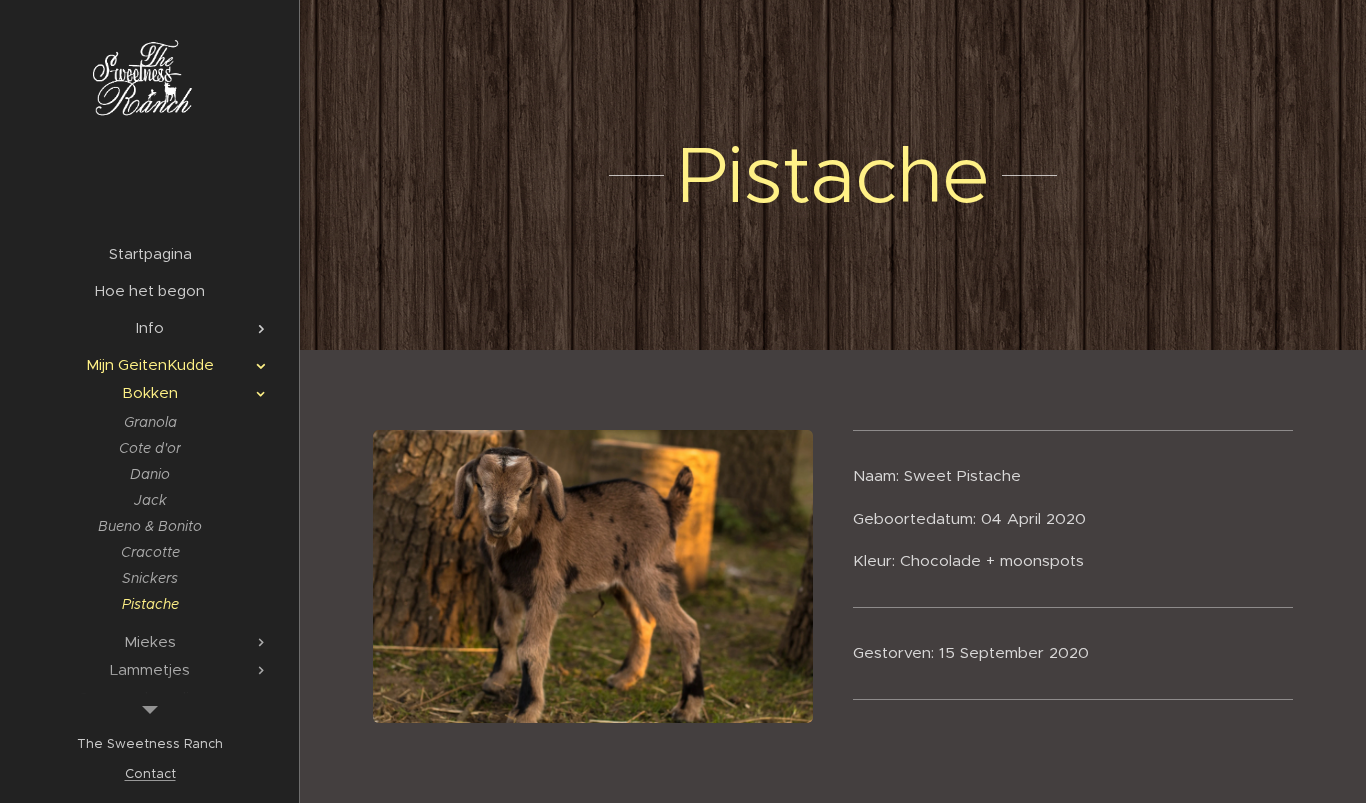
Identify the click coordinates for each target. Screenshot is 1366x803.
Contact (150, 773)
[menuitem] (150, 253)
